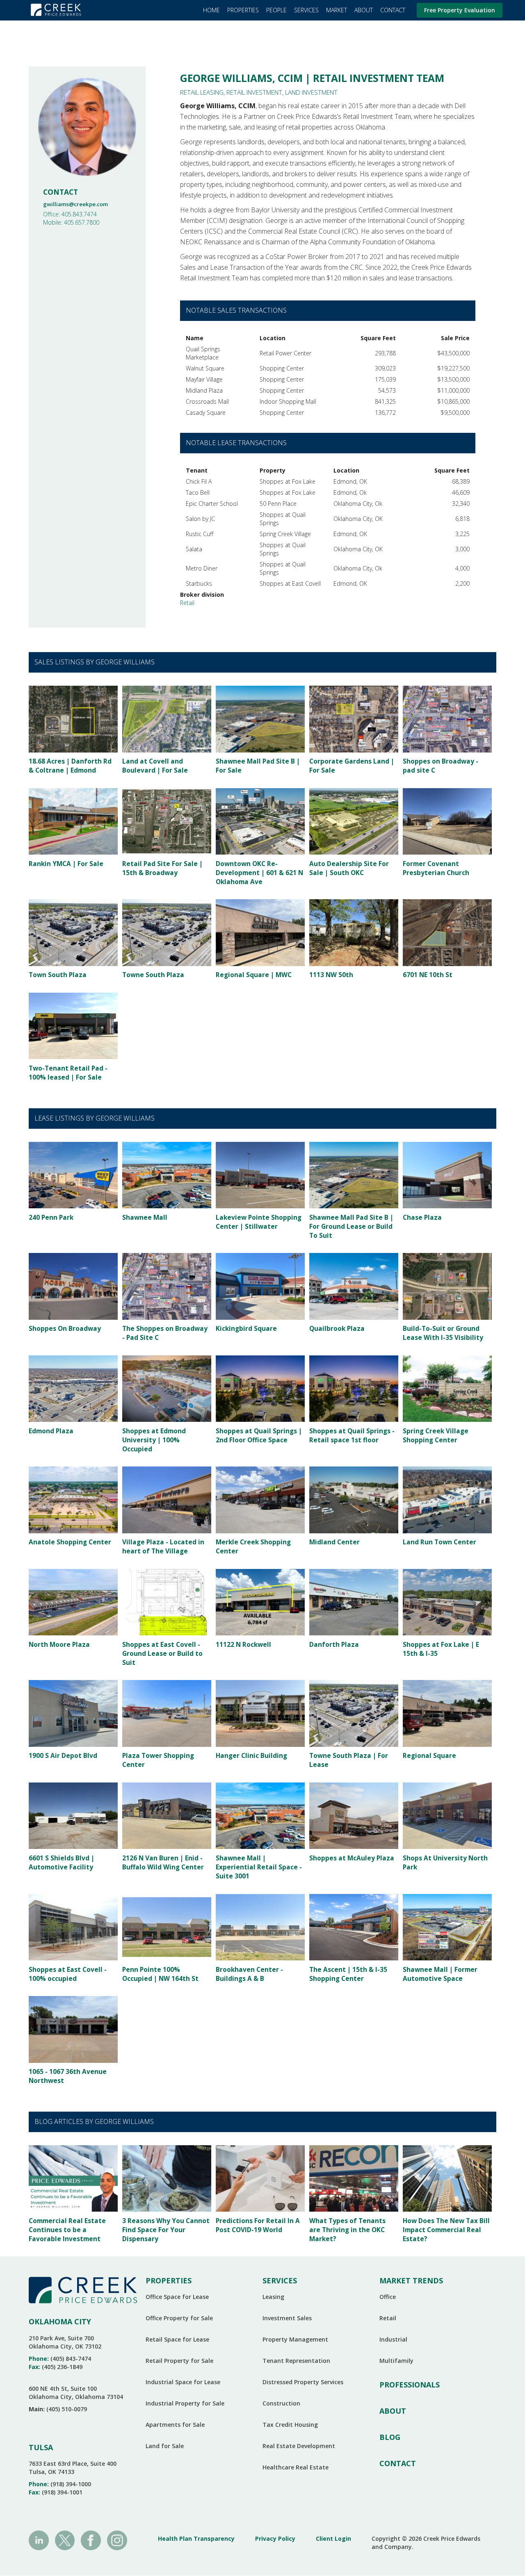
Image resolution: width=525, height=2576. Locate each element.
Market (337, 10)
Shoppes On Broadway (65, 1329)
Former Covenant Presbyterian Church (436, 868)
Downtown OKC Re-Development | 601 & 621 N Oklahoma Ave (259, 873)
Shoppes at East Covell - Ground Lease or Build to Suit (162, 1654)
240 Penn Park (51, 1218)
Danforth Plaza (334, 1645)
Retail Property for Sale (179, 2361)
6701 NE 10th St (428, 975)
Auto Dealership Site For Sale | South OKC (349, 868)
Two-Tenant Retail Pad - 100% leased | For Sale (68, 1073)
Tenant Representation (296, 2361)
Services (306, 10)
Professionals (410, 2385)
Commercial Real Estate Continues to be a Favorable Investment (67, 2230)
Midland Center (334, 1542)
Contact (393, 10)
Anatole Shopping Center (70, 1542)
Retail (187, 603)
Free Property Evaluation (460, 10)
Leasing (273, 2297)
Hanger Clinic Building (251, 1756)
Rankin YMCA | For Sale (66, 864)
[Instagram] (117, 2540)
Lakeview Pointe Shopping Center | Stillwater (259, 1222)
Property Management (295, 2339)
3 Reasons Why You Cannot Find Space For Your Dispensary (166, 2230)
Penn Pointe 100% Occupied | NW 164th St (160, 1974)
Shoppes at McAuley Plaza (352, 1858)
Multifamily (396, 2361)
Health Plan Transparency (196, 2538)
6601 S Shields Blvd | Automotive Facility (62, 1863)
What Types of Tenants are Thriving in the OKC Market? (347, 2230)
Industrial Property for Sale (185, 2403)
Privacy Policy (275, 2538)
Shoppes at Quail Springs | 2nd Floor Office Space (259, 1436)
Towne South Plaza (153, 975)
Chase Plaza (422, 1218)
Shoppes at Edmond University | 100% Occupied (154, 1440)
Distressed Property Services (303, 2382)
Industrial (393, 2339)
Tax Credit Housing (290, 2425)
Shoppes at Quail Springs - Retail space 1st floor (352, 1436)
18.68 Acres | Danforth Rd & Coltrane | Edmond (70, 766)
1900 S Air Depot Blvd (63, 1756)
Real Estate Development (299, 2446)
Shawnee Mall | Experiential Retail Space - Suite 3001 (259, 1867)
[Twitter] (65, 2540)
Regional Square (429, 1756)
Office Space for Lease (177, 2297)
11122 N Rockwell (243, 1645)
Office (388, 2297)
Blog (390, 2437)
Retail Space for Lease (177, 2339)
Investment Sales (287, 2318)
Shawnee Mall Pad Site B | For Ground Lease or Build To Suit (351, 1227)
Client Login (333, 2538)
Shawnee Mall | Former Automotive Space (440, 1974)
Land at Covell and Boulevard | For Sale (155, 766)
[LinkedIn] (39, 2540)
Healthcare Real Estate (296, 2467)
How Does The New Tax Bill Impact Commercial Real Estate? (446, 2230)
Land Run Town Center (439, 1542)
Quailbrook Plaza (337, 1329)
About (364, 10)
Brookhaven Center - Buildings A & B (249, 1974)
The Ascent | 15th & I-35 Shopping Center (348, 1974)
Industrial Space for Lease (183, 2382)
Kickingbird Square (246, 1329)
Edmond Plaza (51, 1431)
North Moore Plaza (59, 1645)
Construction (281, 2403)
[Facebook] (91, 2540)
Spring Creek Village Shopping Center (436, 1436)
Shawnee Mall (145, 1218)
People (276, 10)
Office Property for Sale (179, 2318)
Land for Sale (165, 2446)
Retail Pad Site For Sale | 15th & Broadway (162, 868)
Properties (243, 10)
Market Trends (411, 2280)
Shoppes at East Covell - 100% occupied (68, 1974)
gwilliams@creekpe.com (75, 204)
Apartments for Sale (175, 2425)
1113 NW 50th (331, 975)
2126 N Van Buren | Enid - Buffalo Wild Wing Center (163, 1863)
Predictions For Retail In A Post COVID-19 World (258, 2225)
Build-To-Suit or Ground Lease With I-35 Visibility (443, 1333)
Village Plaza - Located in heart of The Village (163, 1547)
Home (211, 10)
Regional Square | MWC (254, 975)
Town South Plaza (58, 975)
